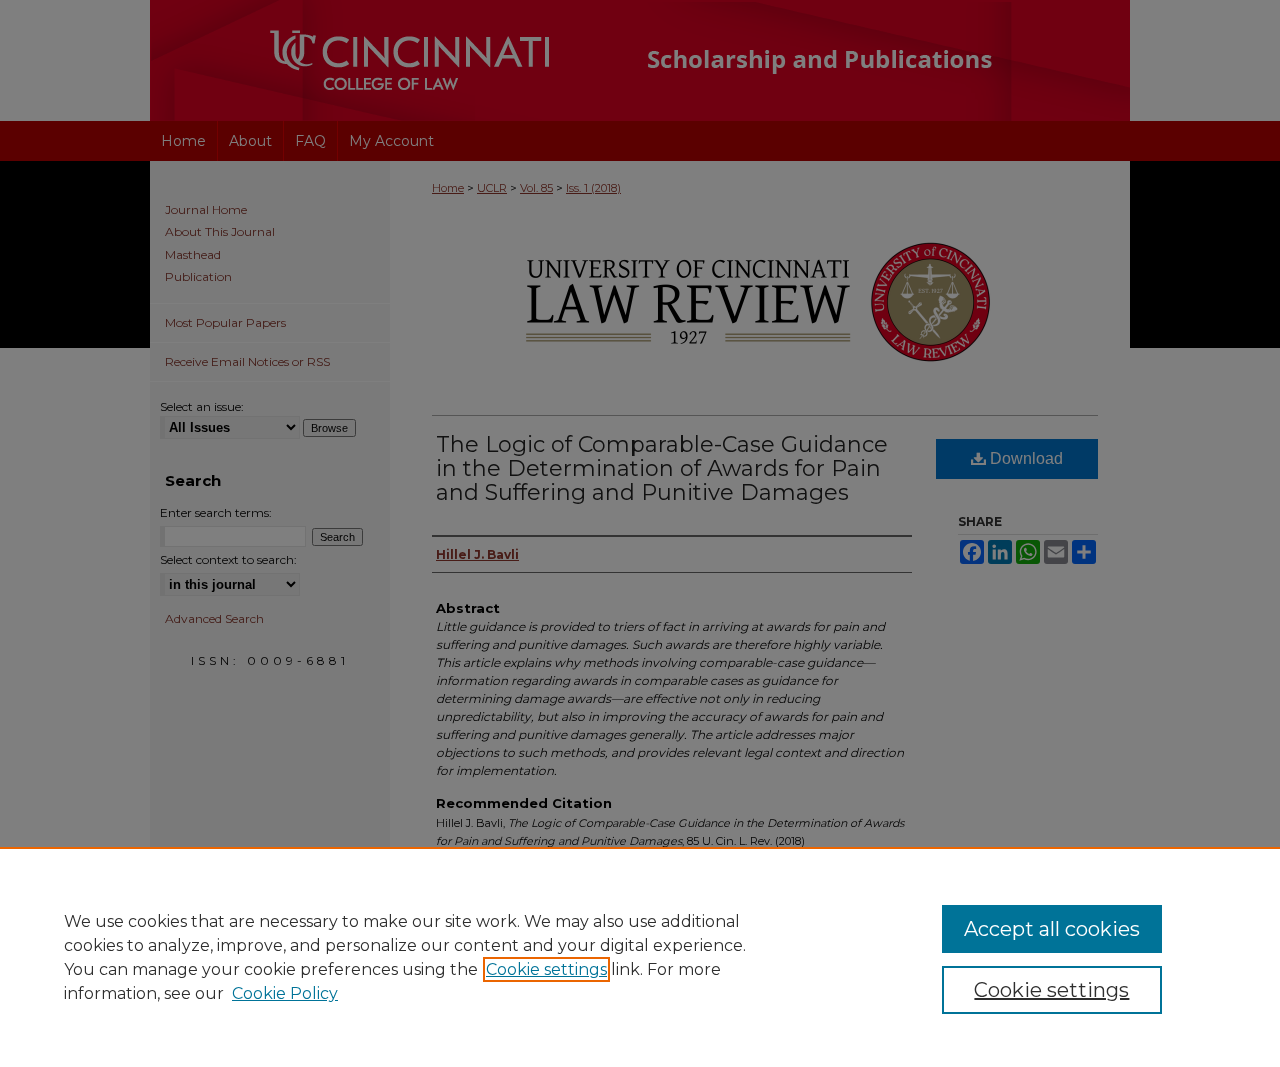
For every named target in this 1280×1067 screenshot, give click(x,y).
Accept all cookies (1052, 929)
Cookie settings (546, 969)
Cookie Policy (285, 993)
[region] (640, 957)
